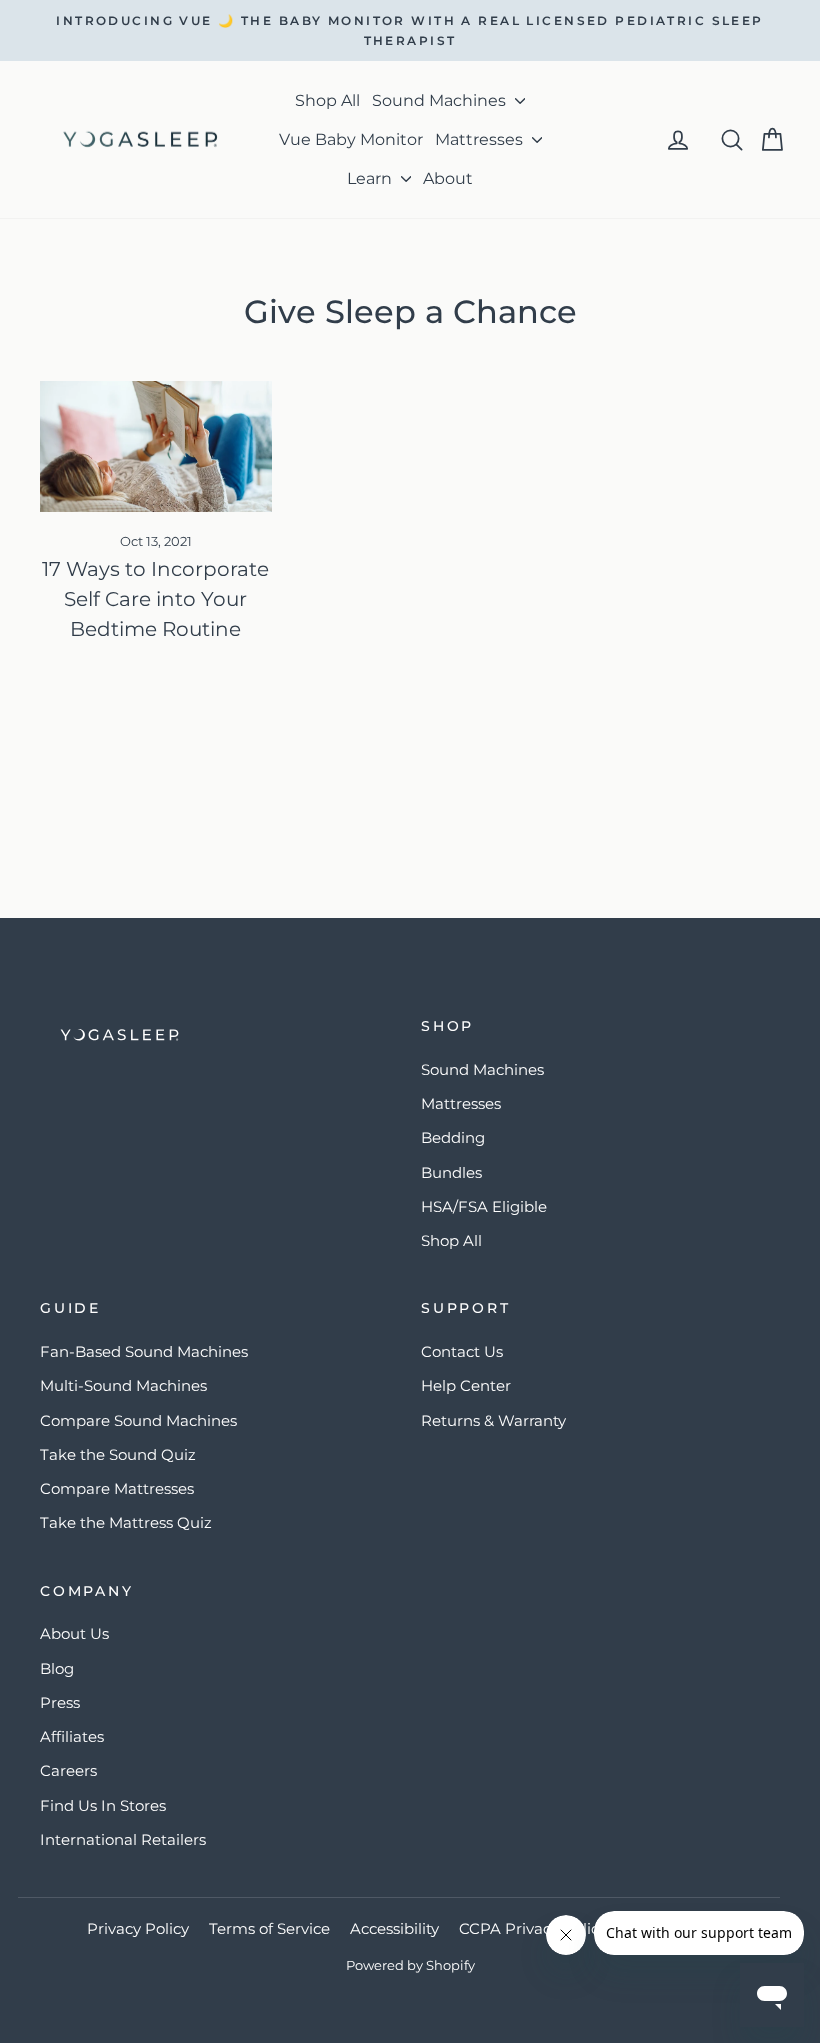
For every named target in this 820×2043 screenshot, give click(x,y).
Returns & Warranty (493, 1420)
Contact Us (462, 1351)
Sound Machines (441, 100)
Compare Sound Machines (138, 1420)
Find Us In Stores (103, 1805)
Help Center (466, 1385)
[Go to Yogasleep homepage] (219, 1035)
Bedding (453, 1137)
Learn (371, 178)
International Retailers (123, 1839)
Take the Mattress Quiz (126, 1522)
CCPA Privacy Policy (533, 1928)
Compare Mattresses (117, 1488)
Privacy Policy (138, 1928)
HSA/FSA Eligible (484, 1206)
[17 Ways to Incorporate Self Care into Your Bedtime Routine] (156, 446)
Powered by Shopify (410, 1965)
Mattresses (481, 139)
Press (60, 1702)
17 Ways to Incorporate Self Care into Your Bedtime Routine (155, 599)
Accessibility (394, 1928)
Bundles (451, 1172)
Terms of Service (269, 1928)
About (448, 178)
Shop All (327, 100)
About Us (74, 1633)
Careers (68, 1770)
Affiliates (72, 1736)
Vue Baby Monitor (351, 139)
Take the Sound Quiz (118, 1454)
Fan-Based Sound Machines (144, 1351)
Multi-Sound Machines (123, 1385)
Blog (57, 1668)
